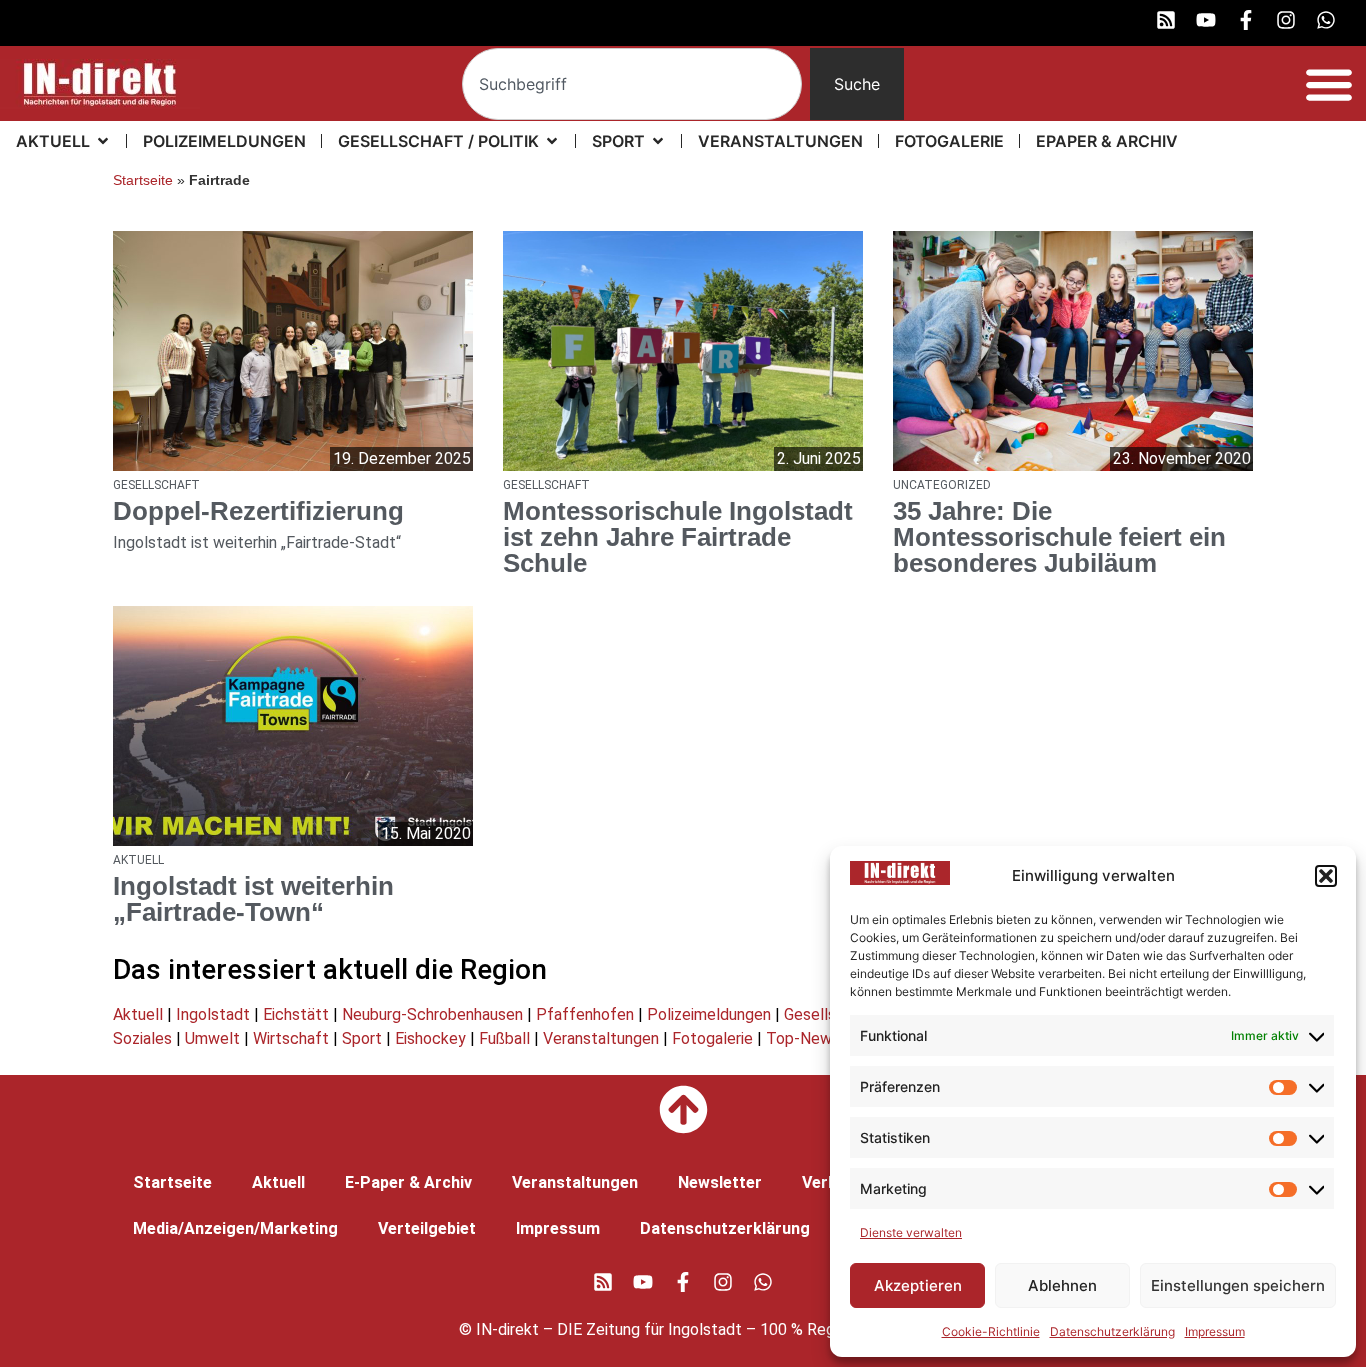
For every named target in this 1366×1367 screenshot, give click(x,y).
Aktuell (138, 1014)
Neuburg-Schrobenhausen (432, 1014)
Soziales (142, 1038)
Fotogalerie (712, 1038)
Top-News (803, 1038)
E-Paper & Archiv (408, 1182)
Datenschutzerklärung (1112, 1331)
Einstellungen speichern (1238, 1285)
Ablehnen (1062, 1285)
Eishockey (430, 1038)
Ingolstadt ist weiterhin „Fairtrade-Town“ (253, 899)
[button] (1326, 876)
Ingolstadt (213, 1014)
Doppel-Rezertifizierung (258, 511)
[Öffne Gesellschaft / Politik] (552, 141)
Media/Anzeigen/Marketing (235, 1228)
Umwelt (212, 1038)
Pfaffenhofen (585, 1014)
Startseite (143, 180)
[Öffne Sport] (658, 141)
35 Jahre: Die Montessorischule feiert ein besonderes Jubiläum (1059, 537)
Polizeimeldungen (709, 1014)
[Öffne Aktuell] (103, 141)
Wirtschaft (291, 1038)
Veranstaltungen (601, 1038)
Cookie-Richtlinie (991, 1331)
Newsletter (720, 1182)
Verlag (826, 1182)
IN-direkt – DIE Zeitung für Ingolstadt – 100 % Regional (671, 1329)
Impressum (1215, 1331)
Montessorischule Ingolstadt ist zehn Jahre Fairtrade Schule (678, 537)
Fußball (504, 1038)
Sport (362, 1038)
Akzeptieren (918, 1285)
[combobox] (632, 84)
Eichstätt (296, 1014)
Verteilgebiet (427, 1228)
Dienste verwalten (911, 1232)
